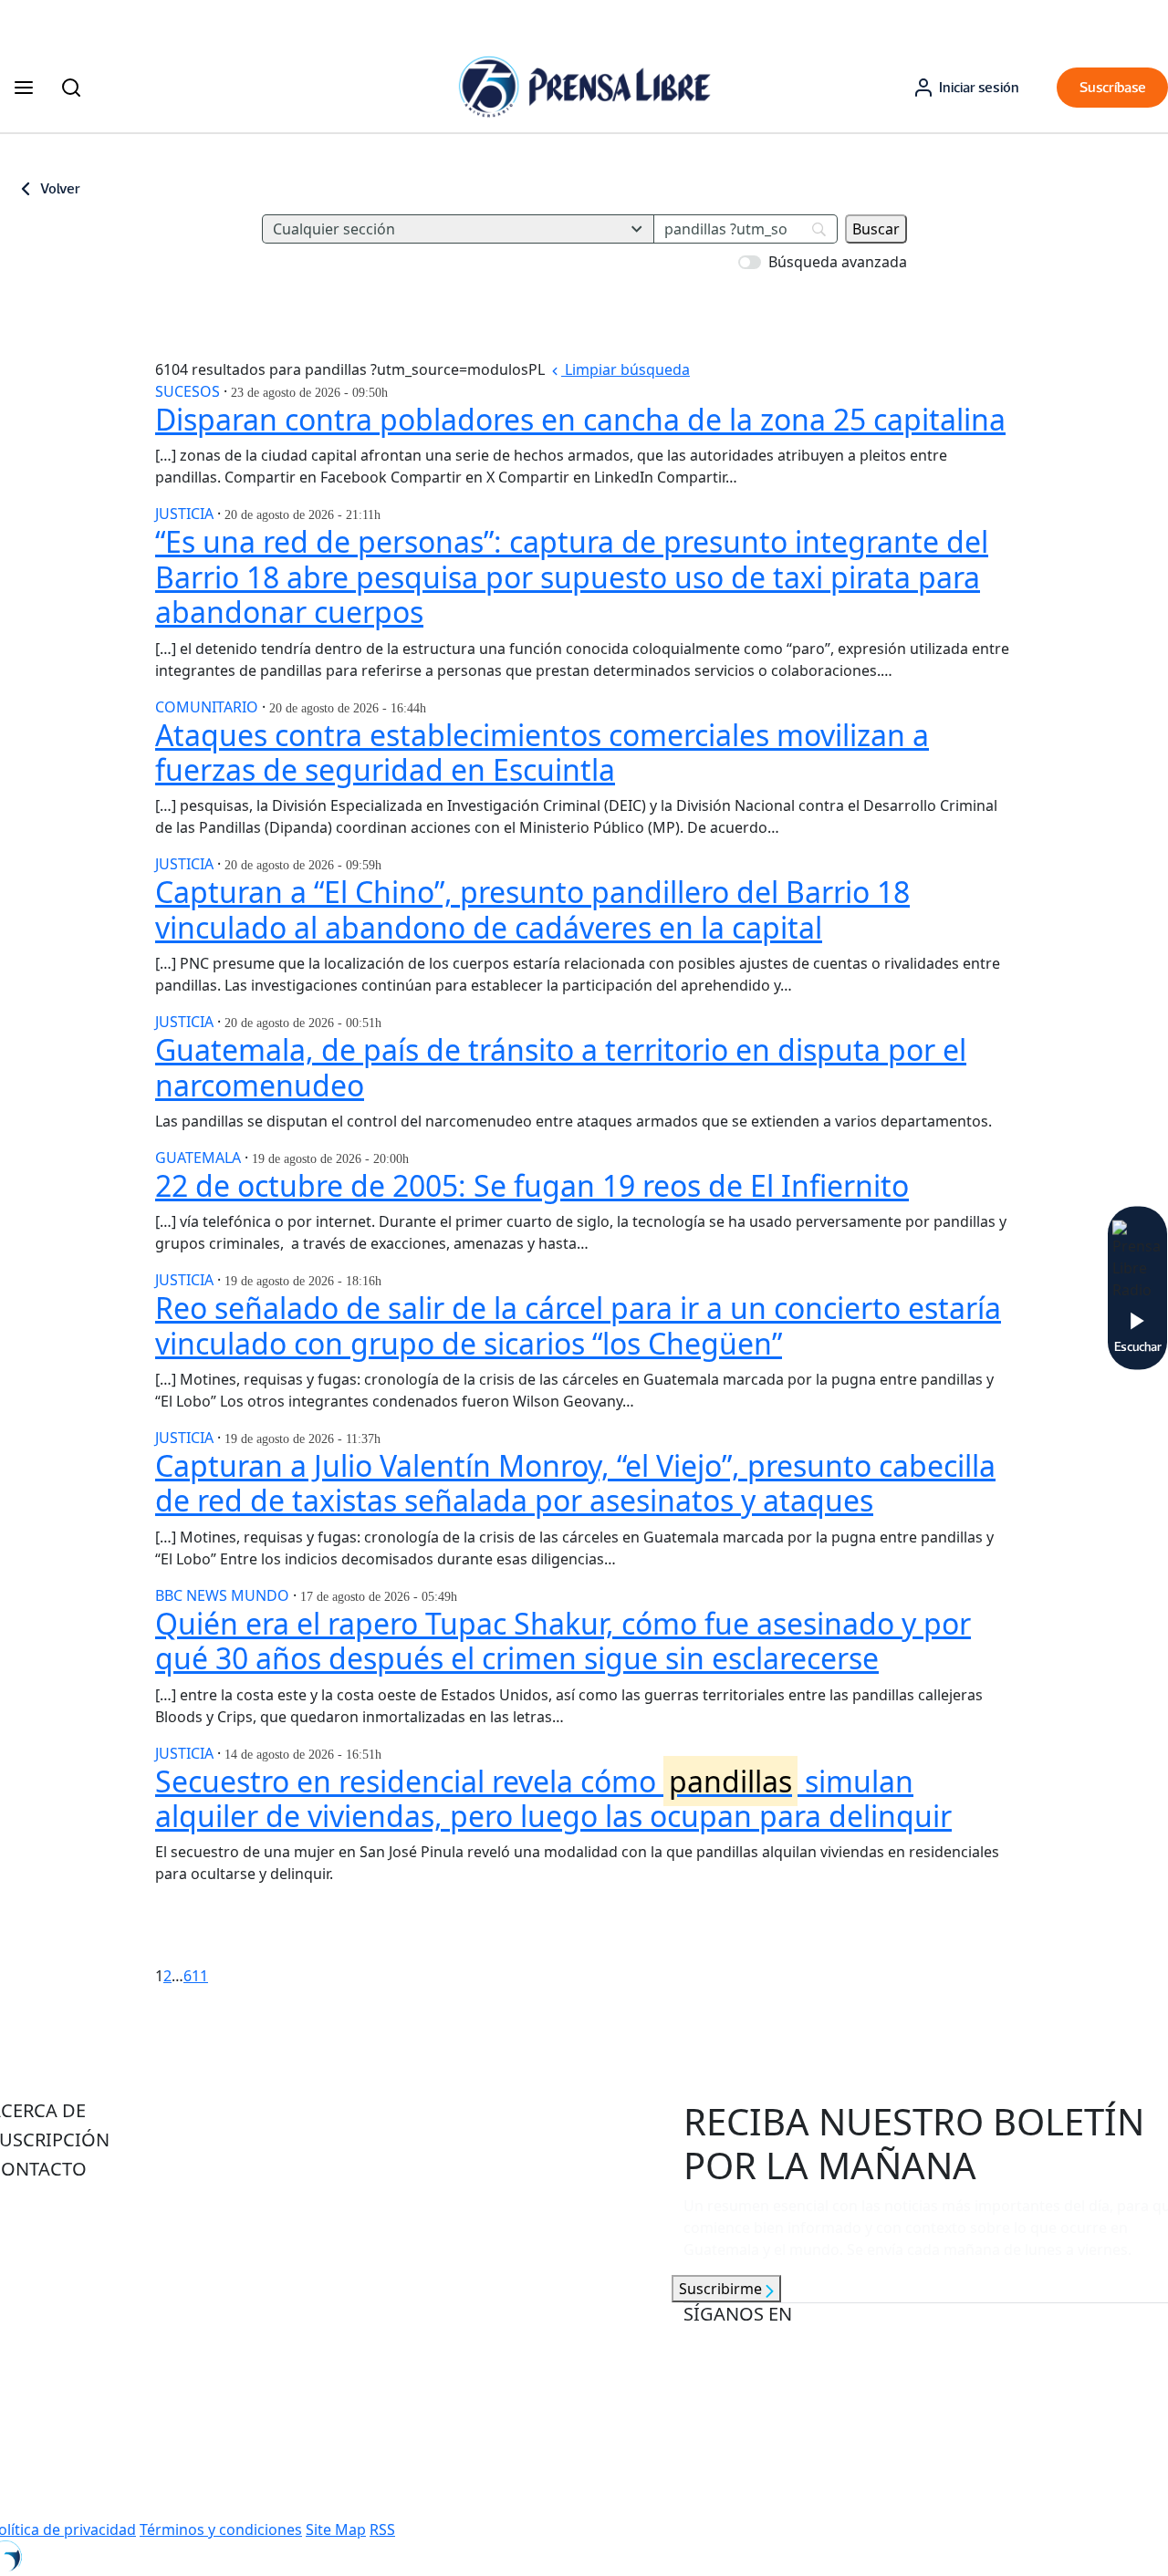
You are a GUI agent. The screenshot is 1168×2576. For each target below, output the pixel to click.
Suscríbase (1113, 87)
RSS (382, 2529)
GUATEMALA (200, 1158)
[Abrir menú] (24, 88)
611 (196, 1976)
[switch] (750, 262)
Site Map (336, 2529)
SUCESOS (189, 391)
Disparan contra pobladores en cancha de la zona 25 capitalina (580, 419)
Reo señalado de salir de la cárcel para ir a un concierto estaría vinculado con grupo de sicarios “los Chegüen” (578, 1325)
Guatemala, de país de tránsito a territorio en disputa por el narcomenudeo (561, 1067)
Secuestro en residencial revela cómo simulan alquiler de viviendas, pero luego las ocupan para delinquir (553, 1798)
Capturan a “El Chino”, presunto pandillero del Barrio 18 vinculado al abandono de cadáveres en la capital (532, 909)
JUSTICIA (186, 514)
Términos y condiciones (221, 2529)
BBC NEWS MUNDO (224, 1595)
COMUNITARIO (209, 707)
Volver (60, 188)
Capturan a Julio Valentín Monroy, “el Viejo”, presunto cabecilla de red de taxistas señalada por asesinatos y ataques (575, 1483)
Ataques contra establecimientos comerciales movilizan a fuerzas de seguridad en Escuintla (542, 752)
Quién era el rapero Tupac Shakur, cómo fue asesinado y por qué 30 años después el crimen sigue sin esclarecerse (563, 1641)
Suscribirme (722, 2289)
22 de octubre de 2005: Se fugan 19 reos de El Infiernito (532, 1185)
